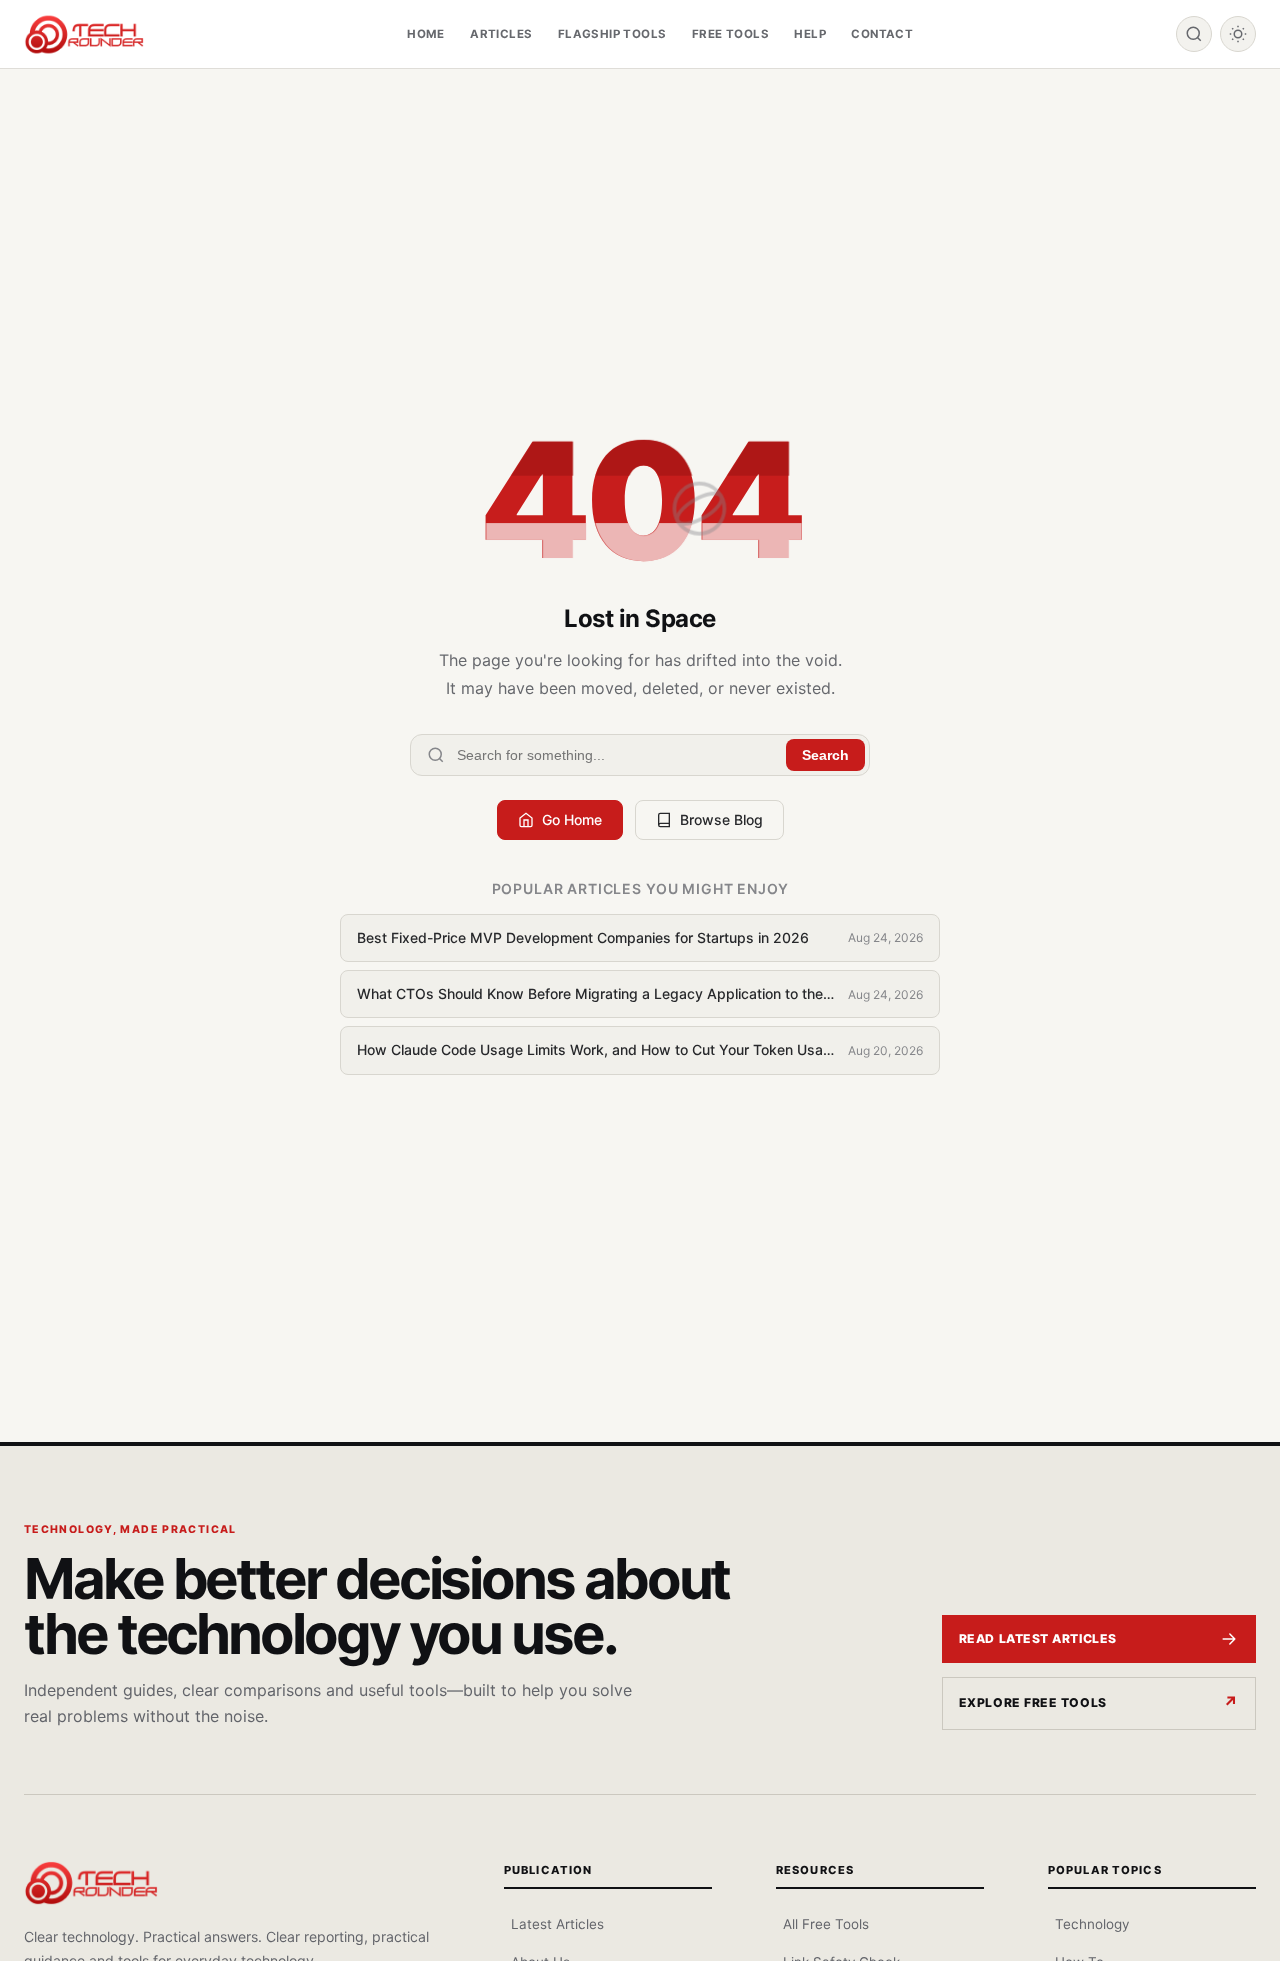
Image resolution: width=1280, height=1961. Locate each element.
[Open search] (1194, 34)
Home (426, 34)
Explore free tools (1033, 1702)
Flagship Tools (612, 34)
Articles (501, 34)
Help (810, 34)
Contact (882, 34)
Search (825, 755)
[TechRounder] (84, 34)
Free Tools (730, 34)
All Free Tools (826, 1924)
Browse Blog (721, 819)
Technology (1092, 1924)
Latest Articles (557, 1924)
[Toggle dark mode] (1238, 34)
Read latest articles (1038, 1638)
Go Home (572, 819)
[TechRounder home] (91, 1883)
